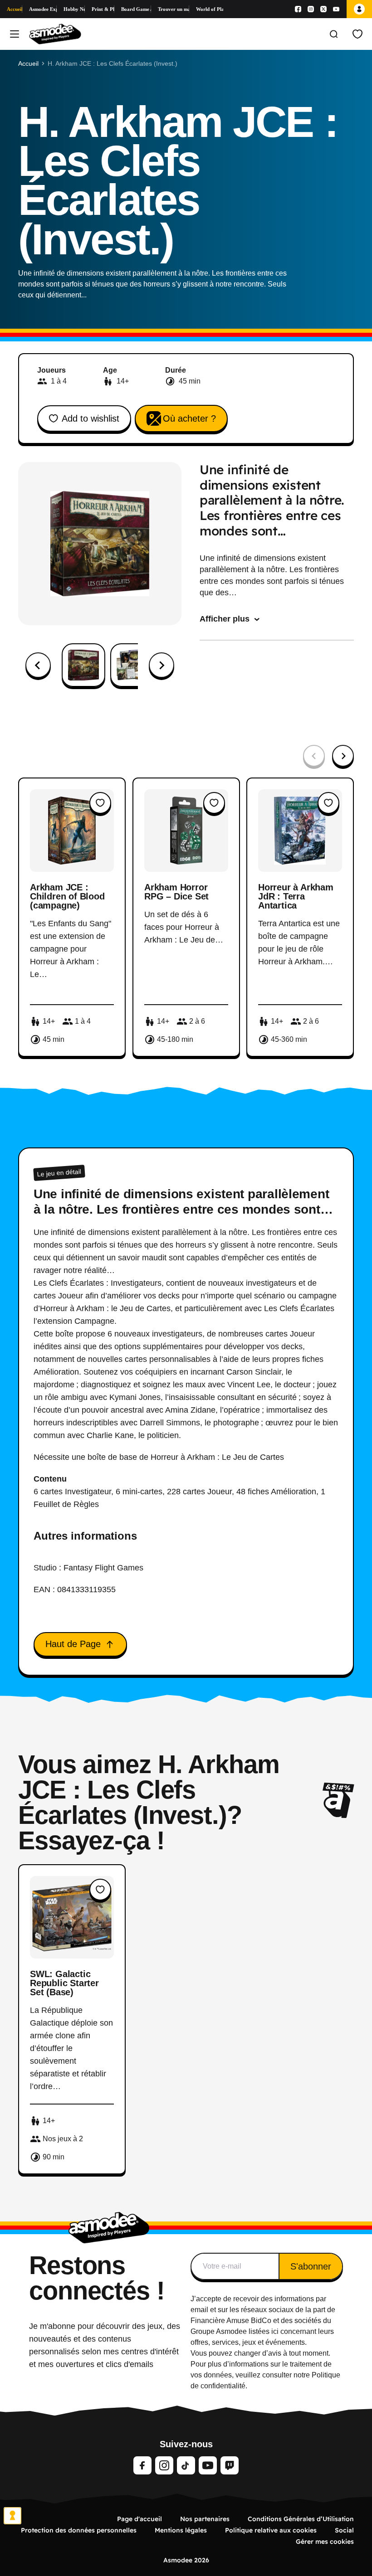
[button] (83, 665)
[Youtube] (336, 9)
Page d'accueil (139, 2519)
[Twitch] (230, 2465)
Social (344, 2530)
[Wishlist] (357, 34)
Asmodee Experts (43, 9)
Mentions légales (181, 2530)
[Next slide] (162, 665)
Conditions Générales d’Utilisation (301, 2519)
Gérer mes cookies (325, 2542)
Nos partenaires (205, 2519)
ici (275, 2331)
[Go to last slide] (38, 665)
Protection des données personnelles (79, 2530)
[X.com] (323, 9)
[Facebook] (298, 9)
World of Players (210, 9)
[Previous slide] (314, 756)
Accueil (15, 9)
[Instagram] (311, 9)
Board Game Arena (136, 9)
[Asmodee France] (55, 34)
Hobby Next (74, 9)
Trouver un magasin (173, 9)
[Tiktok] (186, 2465)
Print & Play (103, 9)
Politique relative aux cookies (271, 2530)
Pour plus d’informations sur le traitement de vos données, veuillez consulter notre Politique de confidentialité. (265, 2375)
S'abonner (311, 2266)
